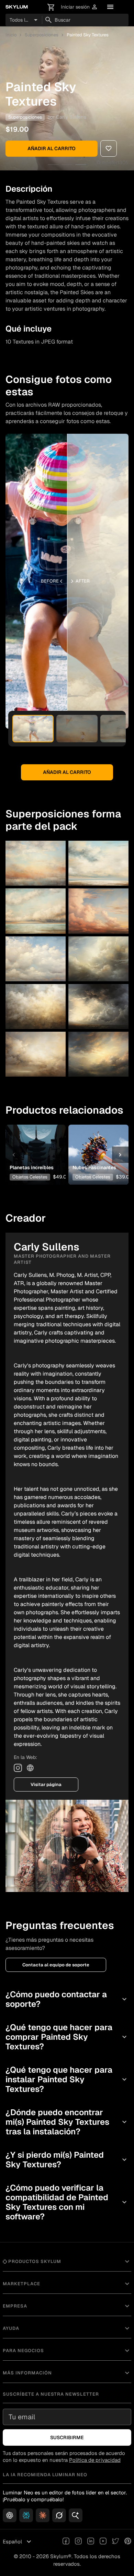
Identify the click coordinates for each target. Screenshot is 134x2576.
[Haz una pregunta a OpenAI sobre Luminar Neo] (10, 2515)
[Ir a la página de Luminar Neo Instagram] (78, 2542)
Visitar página (46, 1784)
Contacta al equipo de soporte (56, 1965)
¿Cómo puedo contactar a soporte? (67, 1999)
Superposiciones (42, 35)
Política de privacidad (95, 2460)
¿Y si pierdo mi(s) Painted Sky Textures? (67, 2160)
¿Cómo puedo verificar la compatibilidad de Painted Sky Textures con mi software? (67, 2202)
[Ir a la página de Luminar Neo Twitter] (115, 2542)
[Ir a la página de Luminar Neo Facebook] (66, 2542)
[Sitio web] (30, 1768)
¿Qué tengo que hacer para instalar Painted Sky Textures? (67, 2079)
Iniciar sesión (79, 7)
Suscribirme (67, 2437)
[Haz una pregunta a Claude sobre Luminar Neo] (43, 2515)
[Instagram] (18, 1768)
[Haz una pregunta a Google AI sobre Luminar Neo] (76, 2515)
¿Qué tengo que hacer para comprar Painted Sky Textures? (67, 2037)
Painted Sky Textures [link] (88, 35)
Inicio (11, 35)
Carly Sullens (71, 117)
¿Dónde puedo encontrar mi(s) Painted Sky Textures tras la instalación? (67, 2122)
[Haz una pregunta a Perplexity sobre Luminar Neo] (26, 2515)
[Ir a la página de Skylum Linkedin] (91, 2542)
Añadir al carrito (52, 148)
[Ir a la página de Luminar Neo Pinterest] (128, 2542)
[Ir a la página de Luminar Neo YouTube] (103, 2542)
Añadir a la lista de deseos (35, 1141)
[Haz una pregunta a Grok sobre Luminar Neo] (59, 2515)
